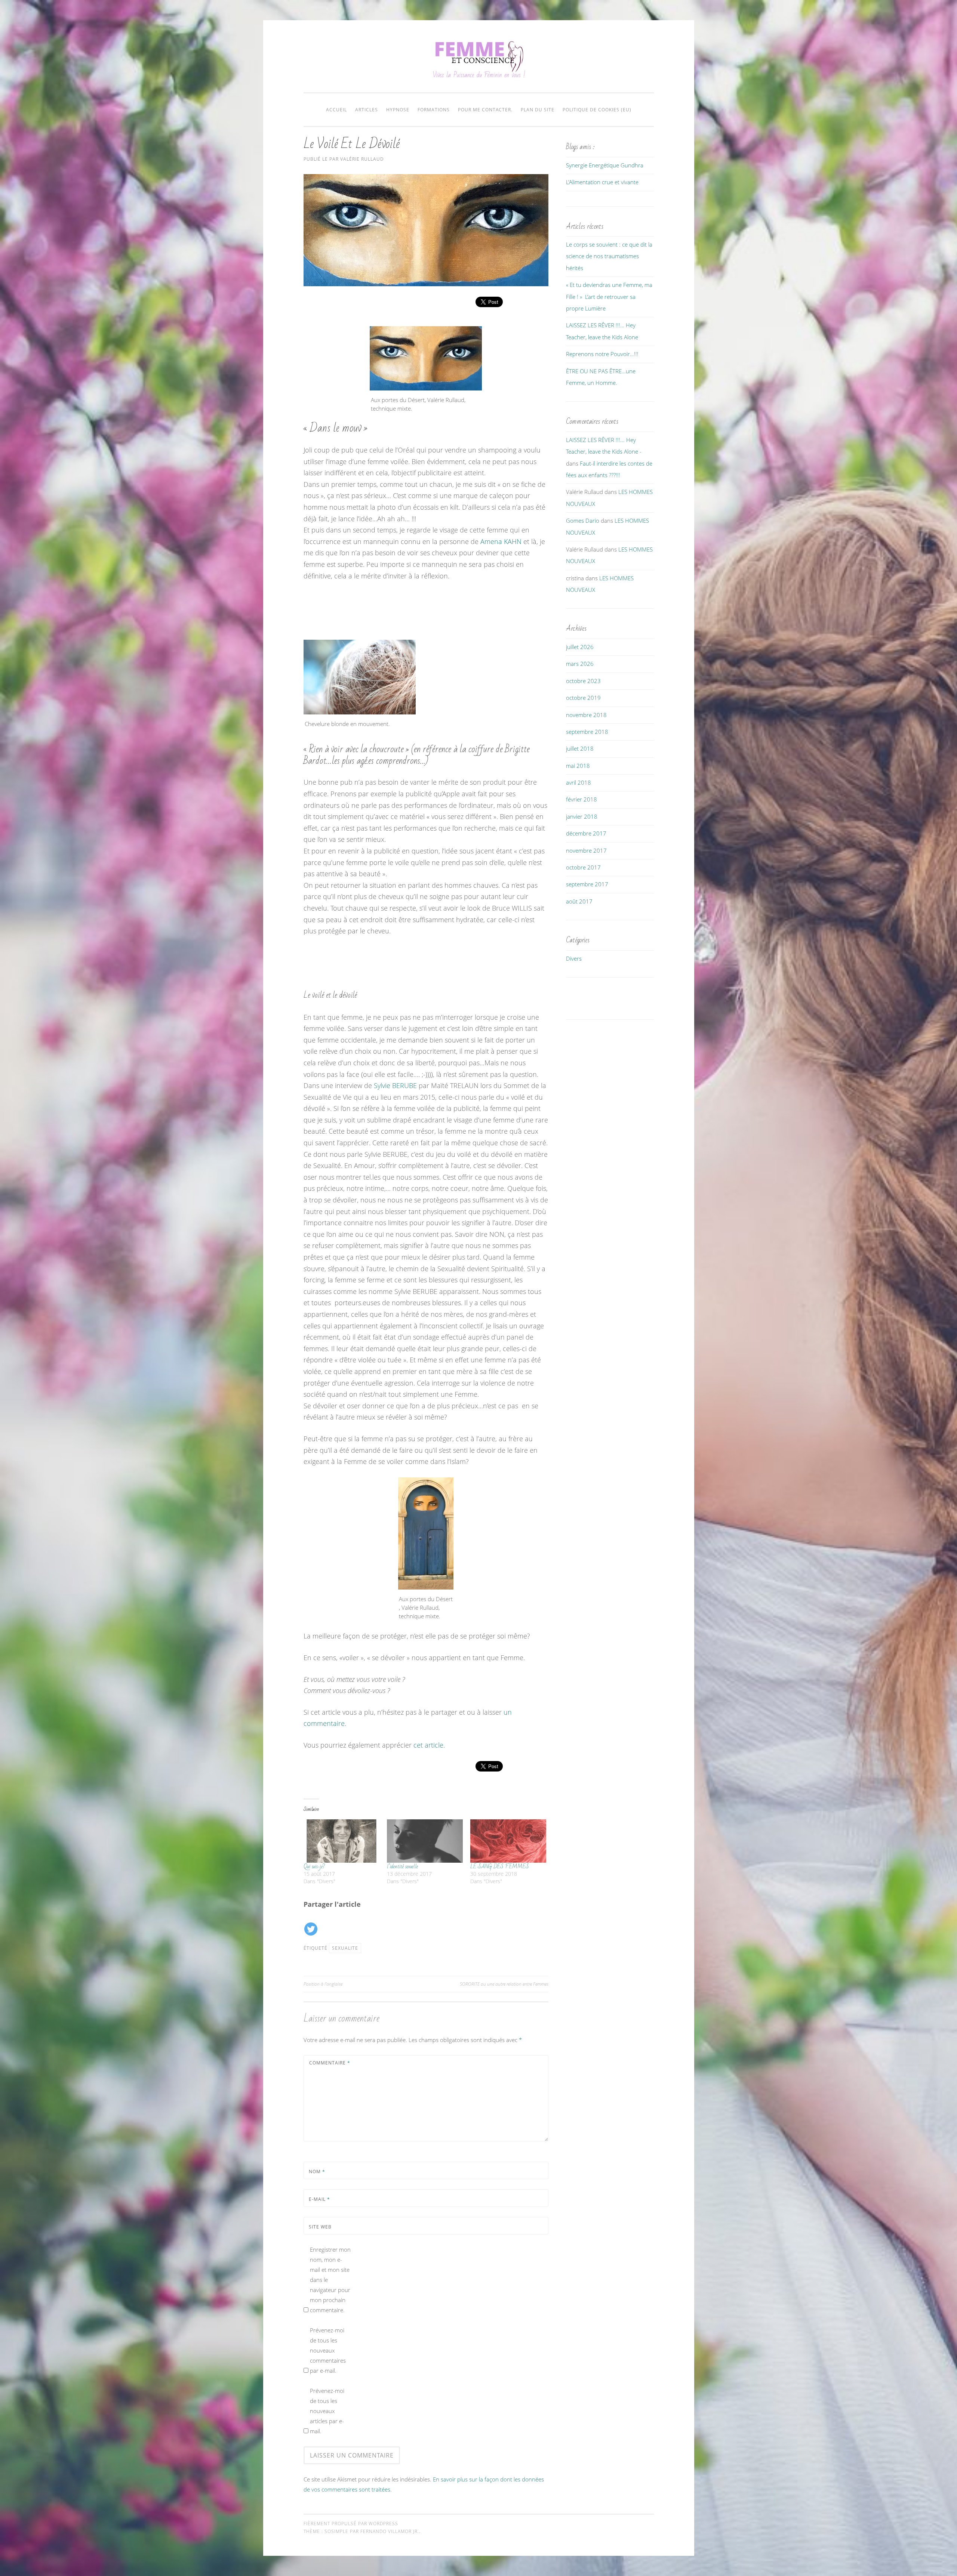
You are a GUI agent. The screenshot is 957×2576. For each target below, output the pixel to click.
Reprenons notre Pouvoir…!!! (602, 354)
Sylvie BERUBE (395, 1085)
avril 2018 (578, 782)
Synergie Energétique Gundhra (605, 165)
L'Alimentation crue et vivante (602, 182)
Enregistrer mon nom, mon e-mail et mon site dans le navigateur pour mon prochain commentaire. (330, 2280)
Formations (434, 110)
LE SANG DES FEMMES (500, 1866)
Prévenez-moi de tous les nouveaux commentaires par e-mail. (328, 2350)
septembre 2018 (587, 732)
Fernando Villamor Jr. (390, 2531)
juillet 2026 (580, 647)
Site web (320, 2227)
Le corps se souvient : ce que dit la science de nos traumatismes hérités (609, 256)
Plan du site (538, 110)
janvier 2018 (582, 816)
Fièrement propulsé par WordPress (351, 2524)
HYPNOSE (398, 110)
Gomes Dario (583, 521)
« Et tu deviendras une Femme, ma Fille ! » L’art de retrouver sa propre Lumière (609, 296)
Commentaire (330, 2063)
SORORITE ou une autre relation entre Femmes (504, 1984)
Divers (574, 958)
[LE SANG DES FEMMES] (508, 1841)
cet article (428, 1745)
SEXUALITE (345, 1948)
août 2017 (579, 901)
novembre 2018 (586, 715)
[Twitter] (311, 1924)
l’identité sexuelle (402, 1866)
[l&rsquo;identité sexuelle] (425, 1841)
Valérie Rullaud (362, 159)
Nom (317, 2172)
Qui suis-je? (314, 1866)
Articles (367, 110)
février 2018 (581, 799)
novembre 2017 (586, 850)
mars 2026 (580, 664)
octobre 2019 (583, 698)
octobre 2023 (583, 681)
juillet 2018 (580, 748)
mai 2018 (578, 766)
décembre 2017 (586, 833)
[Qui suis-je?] (341, 1841)
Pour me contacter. (485, 110)
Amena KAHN (501, 541)
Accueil (336, 110)
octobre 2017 (583, 867)
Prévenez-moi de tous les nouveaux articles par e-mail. (327, 2411)
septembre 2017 (587, 884)
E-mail (319, 2199)
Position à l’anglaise (323, 1984)
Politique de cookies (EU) (597, 110)
